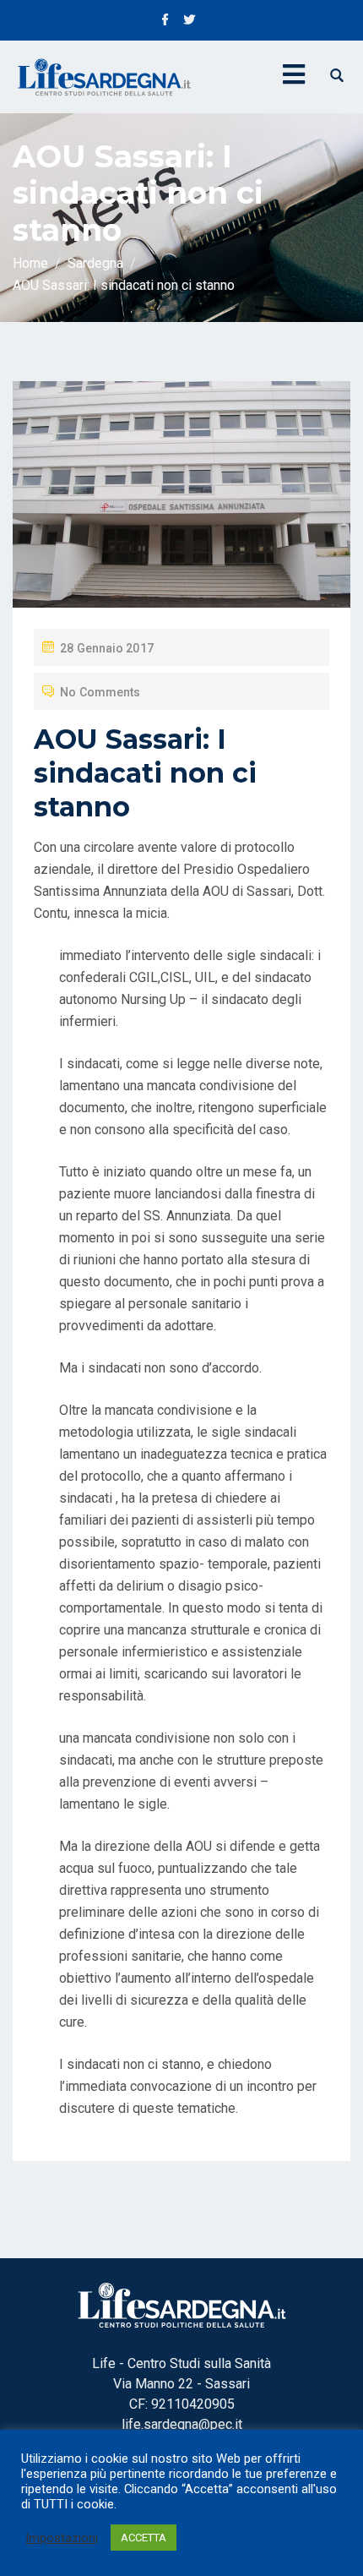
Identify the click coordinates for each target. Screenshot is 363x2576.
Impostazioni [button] (62, 2538)
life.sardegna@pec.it (182, 2424)
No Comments (100, 692)
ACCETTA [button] (144, 2538)
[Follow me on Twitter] (189, 21)
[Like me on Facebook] (165, 21)
